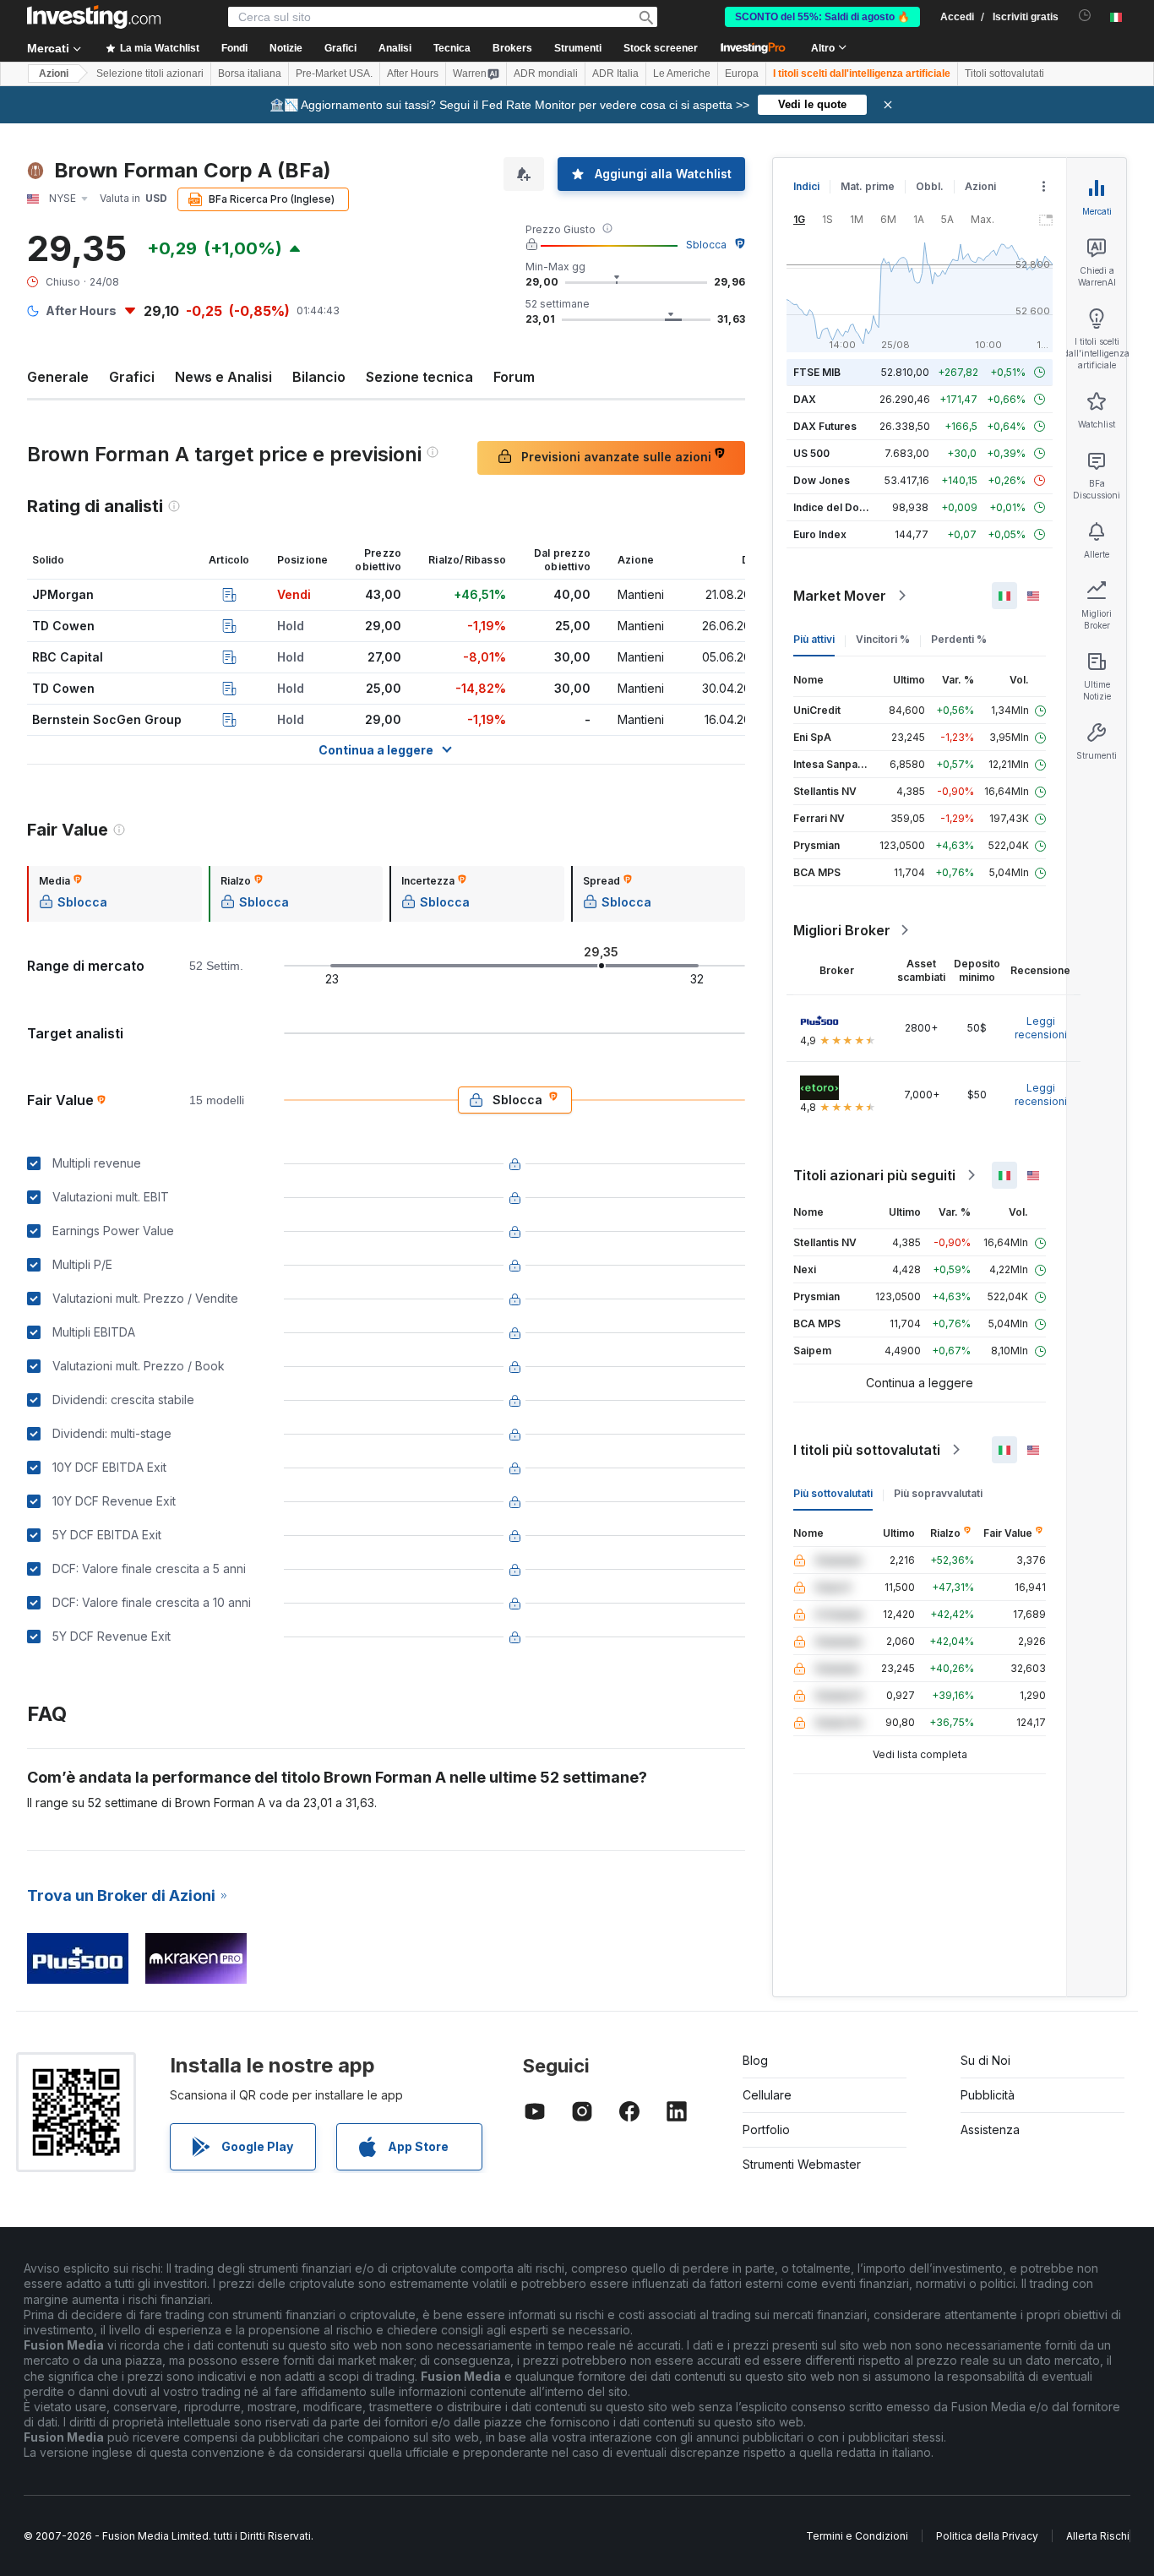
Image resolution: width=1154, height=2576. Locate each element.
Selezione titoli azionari (150, 74)
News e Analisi (223, 377)
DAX (805, 399)
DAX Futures (825, 426)
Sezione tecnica (419, 377)
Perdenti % (959, 639)
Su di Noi (985, 2060)
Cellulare (767, 2095)
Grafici (132, 377)
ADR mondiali (546, 74)
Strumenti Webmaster (802, 2164)
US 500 (811, 453)
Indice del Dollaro (837, 507)
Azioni (54, 74)
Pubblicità (988, 2095)
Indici (806, 186)
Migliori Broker (842, 930)
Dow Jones (822, 480)
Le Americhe (682, 74)
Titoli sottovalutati (1004, 74)
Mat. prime (868, 186)
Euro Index (820, 534)
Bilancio (319, 377)
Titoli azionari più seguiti (874, 1175)
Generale (58, 377)
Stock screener (661, 48)
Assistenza (990, 2129)
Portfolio (766, 2129)
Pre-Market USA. (334, 74)
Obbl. (930, 186)
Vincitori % (883, 639)
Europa (742, 74)
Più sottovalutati (833, 1493)
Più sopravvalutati (938, 1493)
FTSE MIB (817, 372)
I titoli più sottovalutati (867, 1450)
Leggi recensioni (1041, 1028)
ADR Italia (615, 74)
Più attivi (814, 639)
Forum (514, 377)
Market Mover (840, 596)
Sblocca (706, 245)
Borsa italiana (250, 74)
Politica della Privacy (987, 2536)
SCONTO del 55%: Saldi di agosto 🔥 (822, 17)
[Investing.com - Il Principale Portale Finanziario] (94, 17)
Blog (755, 2060)
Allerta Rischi (1098, 2536)
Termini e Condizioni (857, 2536)
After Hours (413, 74)
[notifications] (1085, 16)
